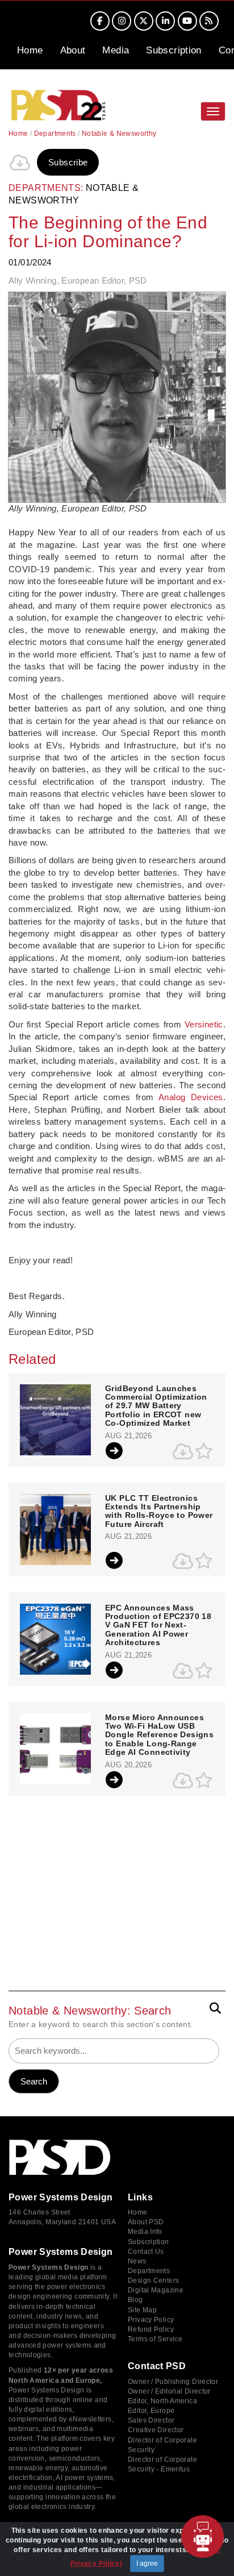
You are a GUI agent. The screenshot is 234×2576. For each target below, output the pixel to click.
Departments (55, 134)
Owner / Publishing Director (173, 2382)
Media (116, 50)
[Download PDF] (20, 163)
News (137, 2261)
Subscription (174, 50)
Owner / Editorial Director (169, 2391)
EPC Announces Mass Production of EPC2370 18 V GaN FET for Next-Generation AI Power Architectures (158, 1626)
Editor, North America (162, 2401)
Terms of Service (155, 2339)
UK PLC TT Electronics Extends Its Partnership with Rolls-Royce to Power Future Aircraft (159, 1511)
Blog (135, 2300)
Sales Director (151, 2420)
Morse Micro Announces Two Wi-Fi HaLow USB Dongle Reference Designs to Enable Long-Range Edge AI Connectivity (159, 1735)
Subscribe (68, 162)
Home (30, 50)
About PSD (146, 2222)
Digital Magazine (156, 2290)
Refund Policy (151, 2329)
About (73, 50)
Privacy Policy (151, 2320)
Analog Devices (191, 1097)
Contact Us (146, 2252)
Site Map (142, 2310)
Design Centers (153, 2280)
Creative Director (156, 2430)
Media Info (145, 2232)
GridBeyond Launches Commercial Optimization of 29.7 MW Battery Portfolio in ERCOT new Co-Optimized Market (156, 1406)
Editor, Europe (151, 2411)
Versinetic (204, 1024)
